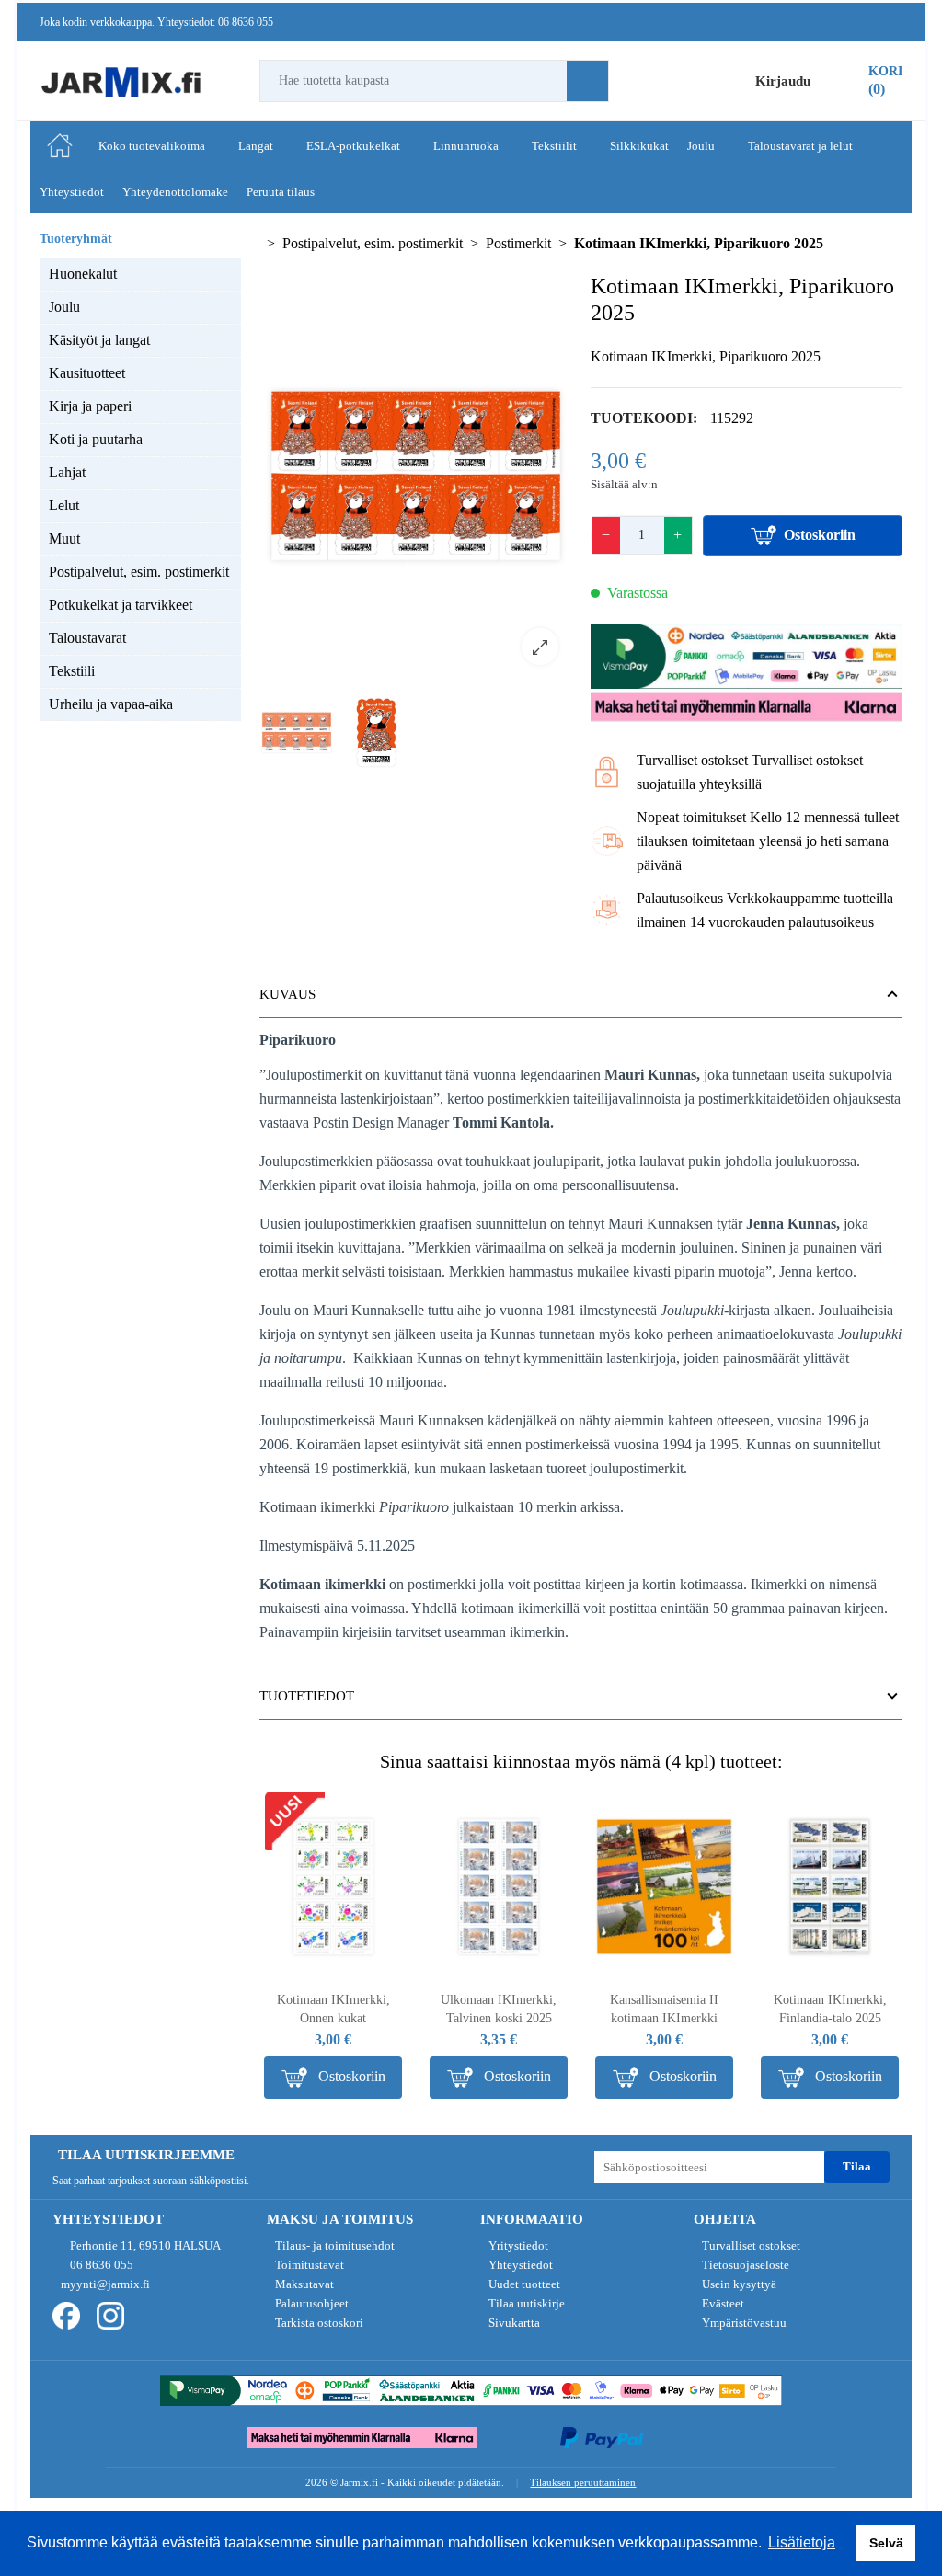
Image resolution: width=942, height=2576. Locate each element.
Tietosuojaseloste (744, 2265)
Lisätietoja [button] (802, 2542)
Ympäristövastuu (743, 2323)
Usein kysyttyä (738, 2284)
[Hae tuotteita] (587, 81)
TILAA (857, 2166)
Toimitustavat (308, 2265)
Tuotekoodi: (644, 418)
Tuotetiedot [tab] (307, 1696)
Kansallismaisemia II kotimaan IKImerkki (664, 2009)
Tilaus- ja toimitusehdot (333, 2245)
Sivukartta (513, 2323)
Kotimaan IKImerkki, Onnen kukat (333, 2009)
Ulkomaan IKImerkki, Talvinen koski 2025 (499, 2009)
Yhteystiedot (519, 2265)
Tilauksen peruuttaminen (583, 2482)
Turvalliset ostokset (750, 2245)
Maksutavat (303, 2284)
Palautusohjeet (310, 2303)
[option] (416, 476)
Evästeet (722, 2303)
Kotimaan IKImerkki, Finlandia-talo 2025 (830, 2009)
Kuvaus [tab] (287, 994)
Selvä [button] (886, 2543)
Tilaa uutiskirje (525, 2303)
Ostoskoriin (820, 535)
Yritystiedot (517, 2245)
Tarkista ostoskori (318, 2323)
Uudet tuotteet (523, 2284)
